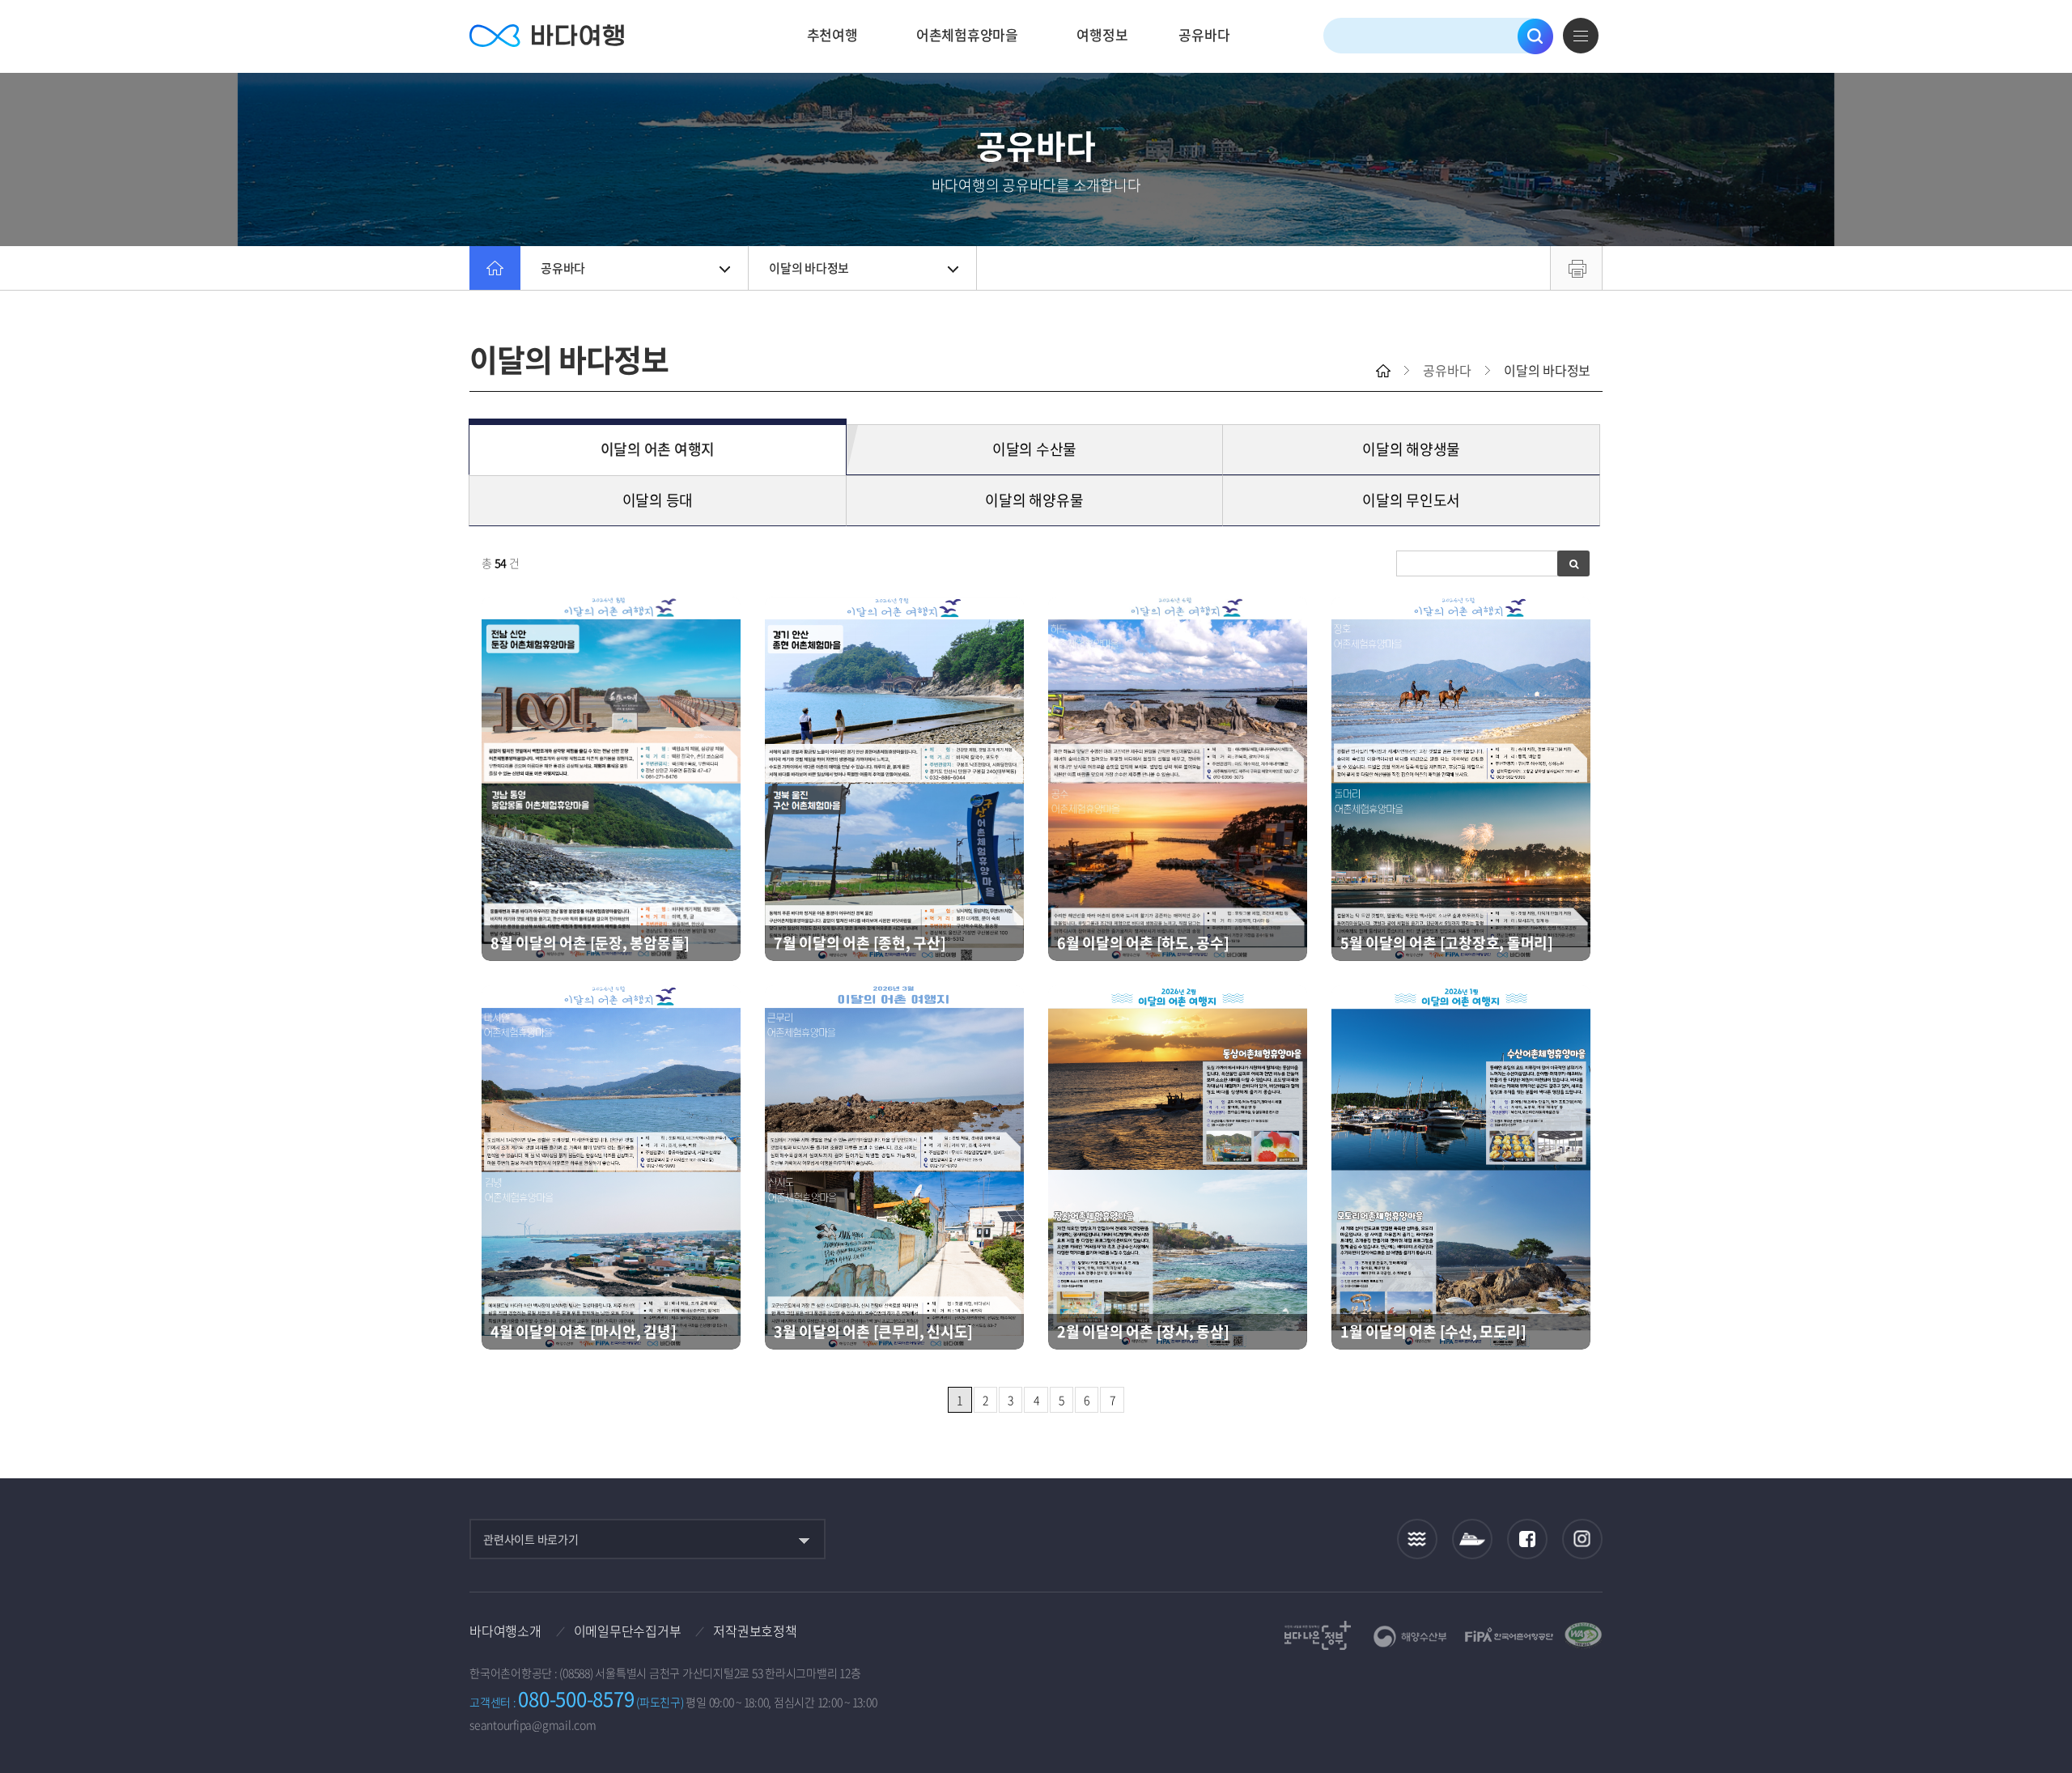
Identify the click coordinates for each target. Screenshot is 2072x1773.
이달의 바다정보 (809, 268)
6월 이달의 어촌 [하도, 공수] (1143, 943)
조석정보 (1418, 1539)
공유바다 (1204, 34)
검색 (1535, 36)
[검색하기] (1573, 563)
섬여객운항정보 (1472, 1539)
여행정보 (1102, 34)
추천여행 (832, 34)
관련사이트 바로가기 (531, 1539)
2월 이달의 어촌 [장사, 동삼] (1143, 1331)
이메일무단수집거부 (628, 1631)
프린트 (1576, 268)
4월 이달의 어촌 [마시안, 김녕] (583, 1331)
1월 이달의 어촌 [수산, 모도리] (1433, 1331)
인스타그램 (1583, 1539)
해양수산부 (1410, 1637)
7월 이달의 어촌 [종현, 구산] (860, 943)
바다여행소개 (505, 1631)
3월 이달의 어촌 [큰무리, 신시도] (873, 1331)
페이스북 (1527, 1539)
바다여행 (547, 36)
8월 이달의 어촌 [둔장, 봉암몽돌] (590, 943)
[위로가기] (2046, 1707)
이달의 (658, 449)
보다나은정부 (1318, 1635)
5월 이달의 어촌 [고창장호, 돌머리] (1447, 943)
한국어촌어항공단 (1509, 1635)
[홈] (495, 268)
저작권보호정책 (755, 1631)
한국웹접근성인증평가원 (1583, 1635)
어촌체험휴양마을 (967, 34)
